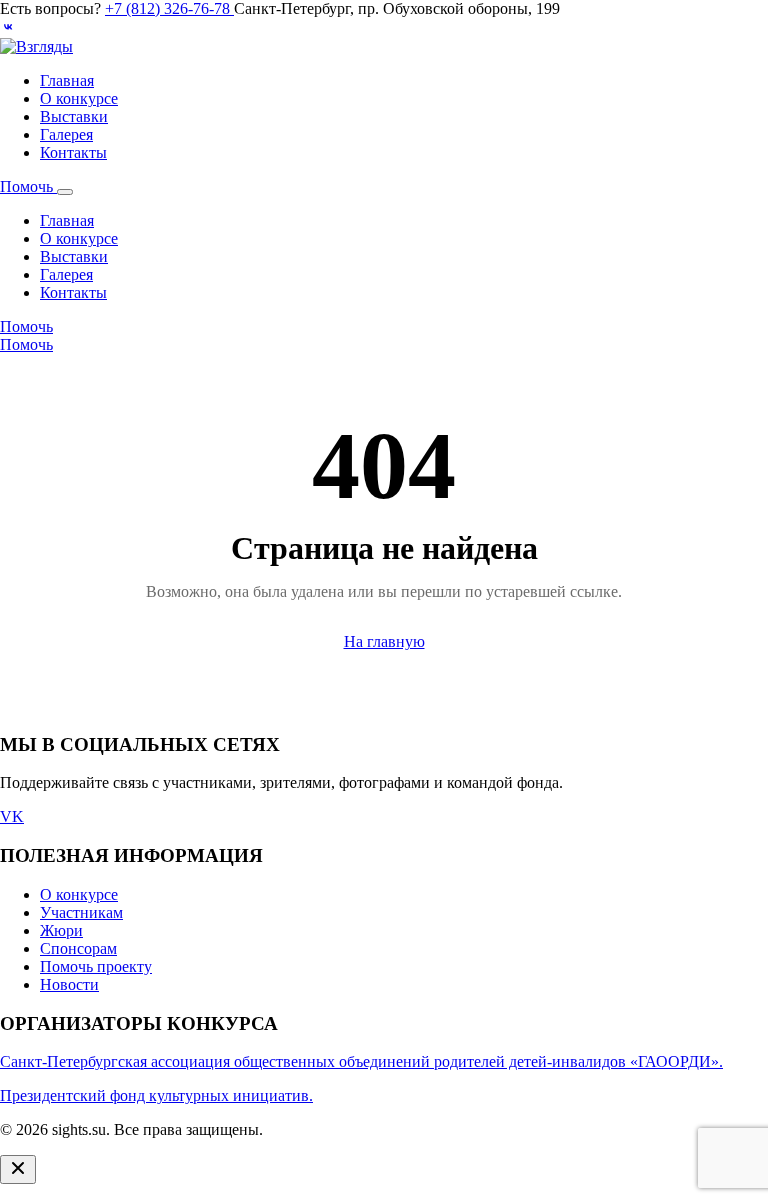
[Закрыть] (18, 1169)
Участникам (81, 912)
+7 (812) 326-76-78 (169, 8)
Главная (67, 80)
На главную (384, 641)
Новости (69, 984)
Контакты (73, 152)
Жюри (61, 930)
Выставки (74, 116)
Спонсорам (78, 948)
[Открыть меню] (65, 192)
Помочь (28, 186)
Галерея (66, 134)
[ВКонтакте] (8, 28)
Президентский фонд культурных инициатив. (156, 1095)
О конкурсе (79, 98)
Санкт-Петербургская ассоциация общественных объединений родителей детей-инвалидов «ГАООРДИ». (361, 1061)
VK (12, 816)
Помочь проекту (96, 966)
